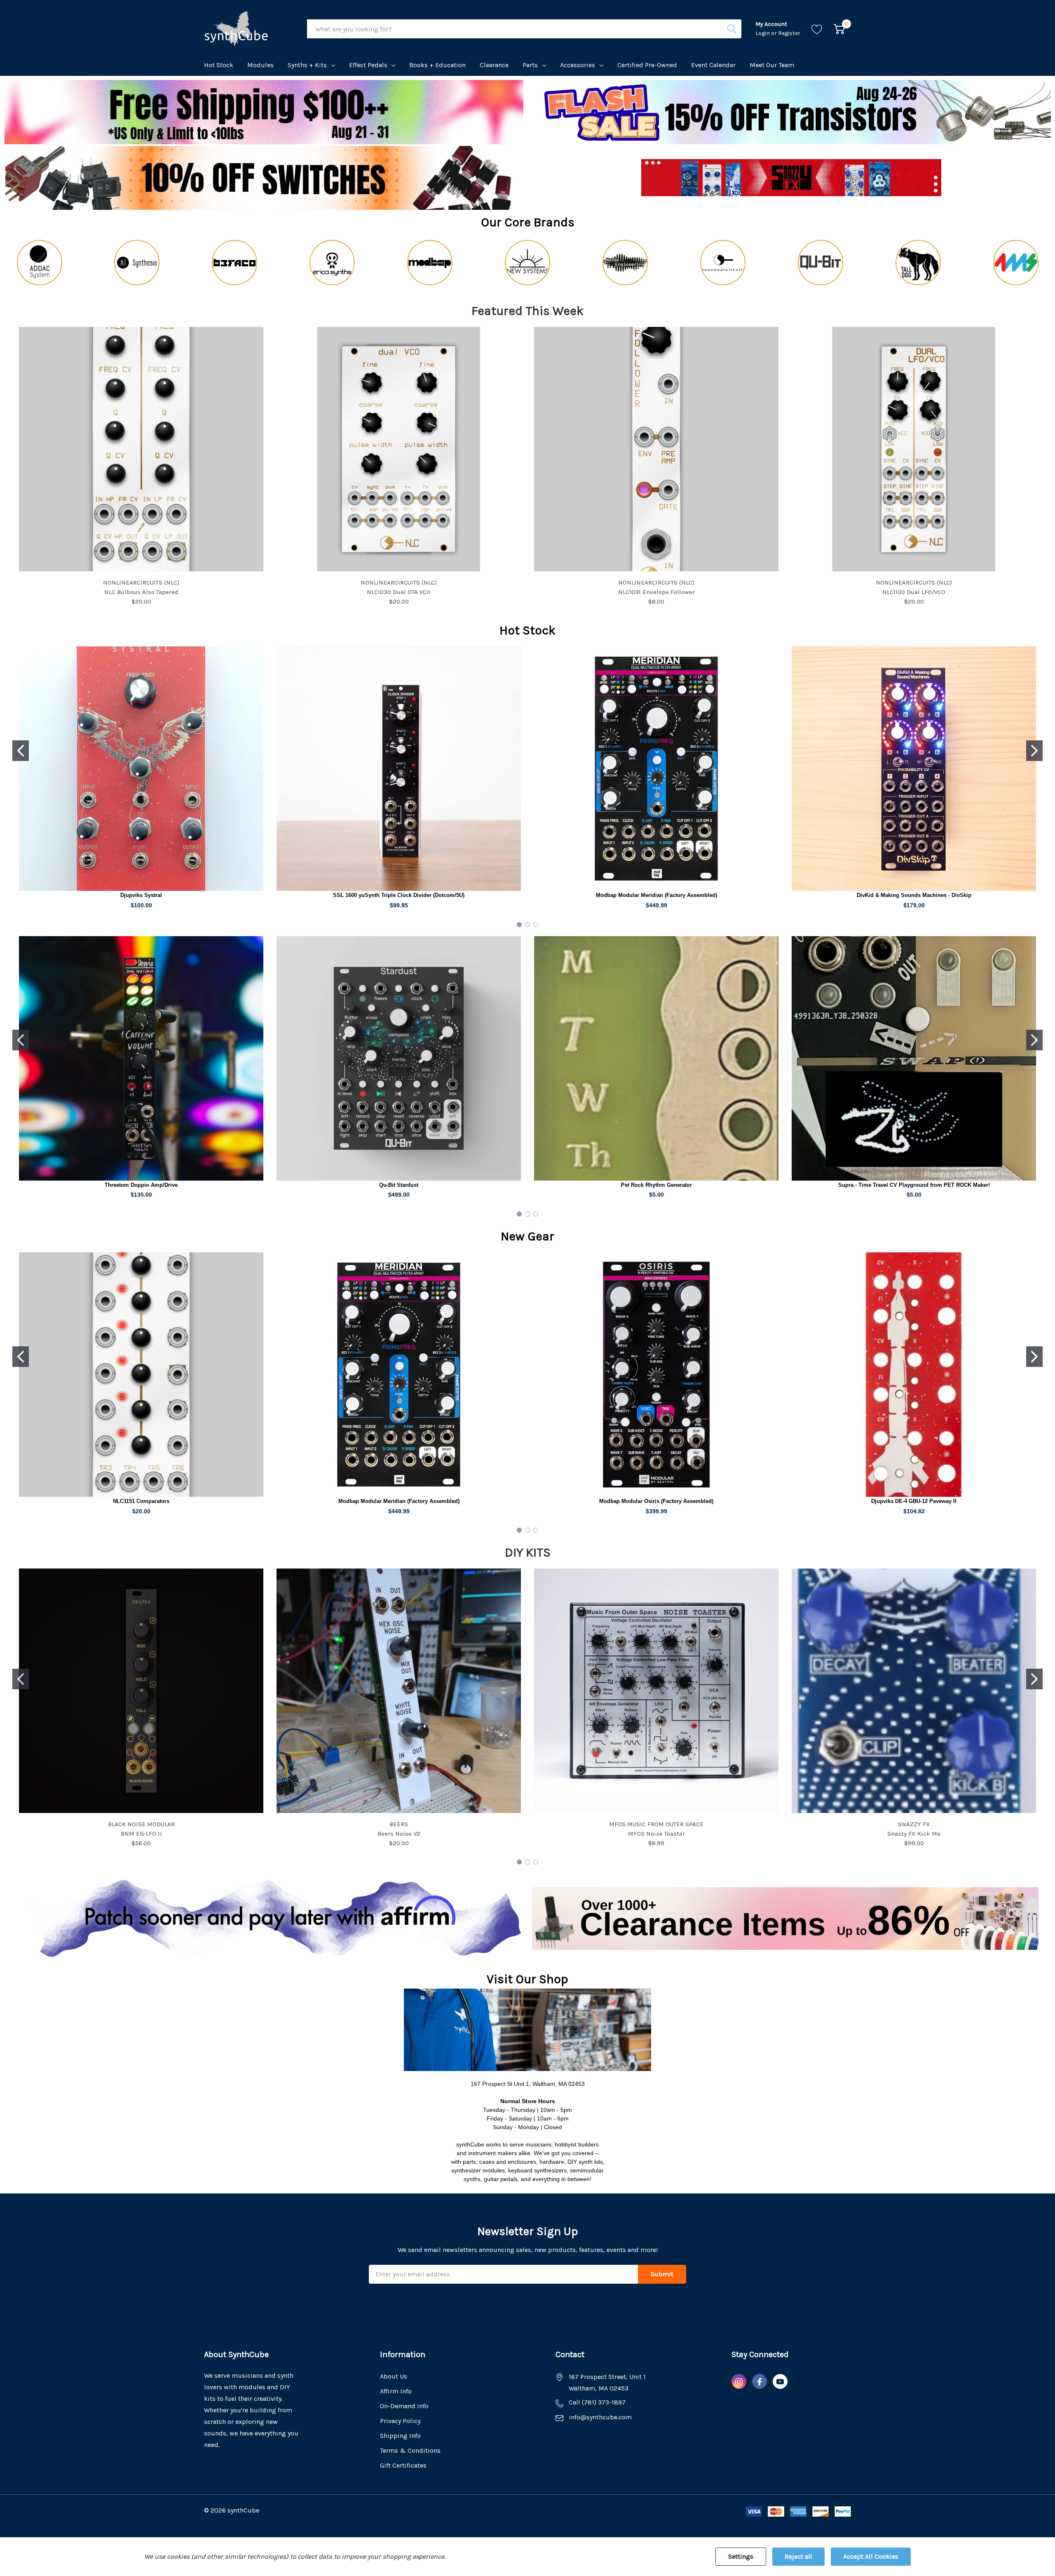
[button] (791, 112)
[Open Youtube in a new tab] (780, 2382)
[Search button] (732, 29)
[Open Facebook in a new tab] (760, 2382)
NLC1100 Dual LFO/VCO (914, 592)
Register (789, 33)
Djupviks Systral (141, 895)
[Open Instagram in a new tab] (739, 2382)
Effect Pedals (368, 65)
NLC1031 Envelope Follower (656, 592)
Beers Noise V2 (399, 1834)
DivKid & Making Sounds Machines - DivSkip (914, 895)
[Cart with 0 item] (839, 29)
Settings (741, 2556)
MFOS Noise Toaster (656, 1834)
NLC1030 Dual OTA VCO (399, 592)
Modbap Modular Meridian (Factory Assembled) (656, 895)
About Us (394, 2376)
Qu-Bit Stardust (399, 1185)
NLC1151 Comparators (141, 1501)
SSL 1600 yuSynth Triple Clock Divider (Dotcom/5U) (399, 895)
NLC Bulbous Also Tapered (141, 592)
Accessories (578, 65)
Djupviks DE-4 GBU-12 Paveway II (914, 1501)
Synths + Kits (307, 65)
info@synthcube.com (600, 2417)
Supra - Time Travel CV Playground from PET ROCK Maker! (914, 1185)
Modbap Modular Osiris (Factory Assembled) (656, 1501)
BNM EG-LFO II (141, 1834)
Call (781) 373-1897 (597, 2402)
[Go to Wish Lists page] (817, 29)
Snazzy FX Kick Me (914, 1834)
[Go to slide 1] (21, 751)
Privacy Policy (400, 2421)
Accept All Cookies (871, 2556)
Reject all (798, 2556)
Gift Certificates (403, 2465)
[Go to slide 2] (1034, 751)
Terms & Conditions (410, 2450)
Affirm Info (396, 2391)
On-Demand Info (404, 2406)
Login (763, 33)
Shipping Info (400, 2436)
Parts (530, 65)
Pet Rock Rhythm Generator (656, 1185)
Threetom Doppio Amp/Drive (141, 1185)
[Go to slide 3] (536, 925)
